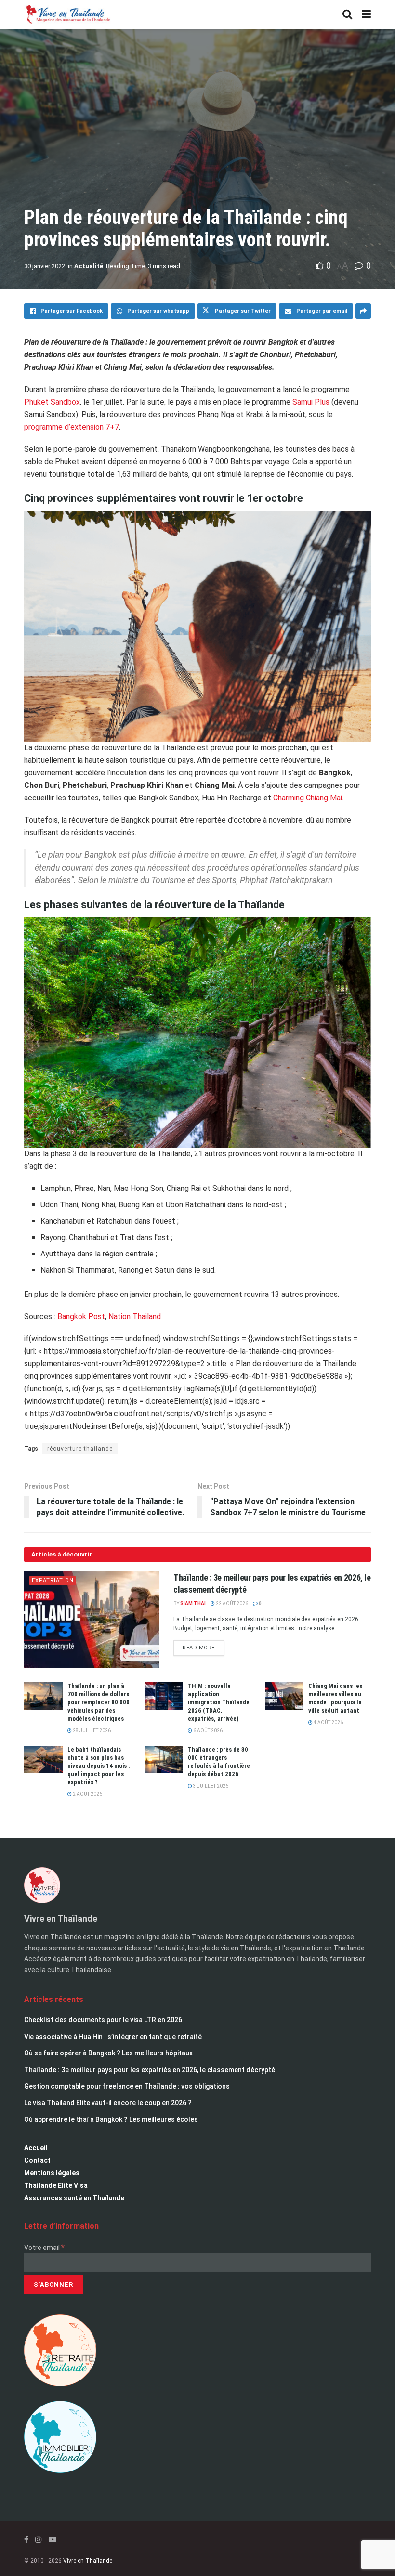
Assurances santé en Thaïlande (74, 2198)
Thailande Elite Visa (56, 2185)
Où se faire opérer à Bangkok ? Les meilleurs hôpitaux (108, 2053)
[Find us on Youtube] (53, 2540)
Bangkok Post (81, 1316)
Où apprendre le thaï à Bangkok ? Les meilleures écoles (111, 2119)
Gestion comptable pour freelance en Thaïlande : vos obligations (127, 2086)
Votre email (44, 2248)
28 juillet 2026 (91, 1731)
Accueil (36, 2148)
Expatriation (53, 1580)
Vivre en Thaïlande (88, 2561)
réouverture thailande (80, 1449)
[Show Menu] (366, 14)
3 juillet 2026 (210, 1786)
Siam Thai (193, 1603)
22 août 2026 (231, 1603)
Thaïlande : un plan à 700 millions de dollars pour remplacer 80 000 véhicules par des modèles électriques (99, 1702)
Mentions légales (52, 2173)
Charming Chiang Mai (308, 798)
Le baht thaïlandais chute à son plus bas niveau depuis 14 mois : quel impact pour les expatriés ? (99, 1766)
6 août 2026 (207, 1731)
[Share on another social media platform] (363, 311)
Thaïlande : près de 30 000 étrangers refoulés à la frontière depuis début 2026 (219, 1762)
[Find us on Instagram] (39, 2540)
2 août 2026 (87, 1794)
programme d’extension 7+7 (72, 427)
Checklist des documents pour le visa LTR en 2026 (103, 2020)
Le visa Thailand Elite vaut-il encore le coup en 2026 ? (108, 2103)
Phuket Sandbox (52, 402)
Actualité (89, 266)
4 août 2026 (328, 1722)
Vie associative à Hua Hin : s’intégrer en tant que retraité (113, 2037)
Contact (37, 2160)
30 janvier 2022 (45, 266)
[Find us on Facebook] (26, 2540)
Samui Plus (311, 402)
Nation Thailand (135, 1316)
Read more (203, 1646)
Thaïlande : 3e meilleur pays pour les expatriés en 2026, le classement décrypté (150, 2070)
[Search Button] (347, 14)
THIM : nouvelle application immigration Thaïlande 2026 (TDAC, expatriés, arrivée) (219, 1702)
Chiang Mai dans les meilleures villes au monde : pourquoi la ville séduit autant (335, 1698)
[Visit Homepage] (67, 14)
